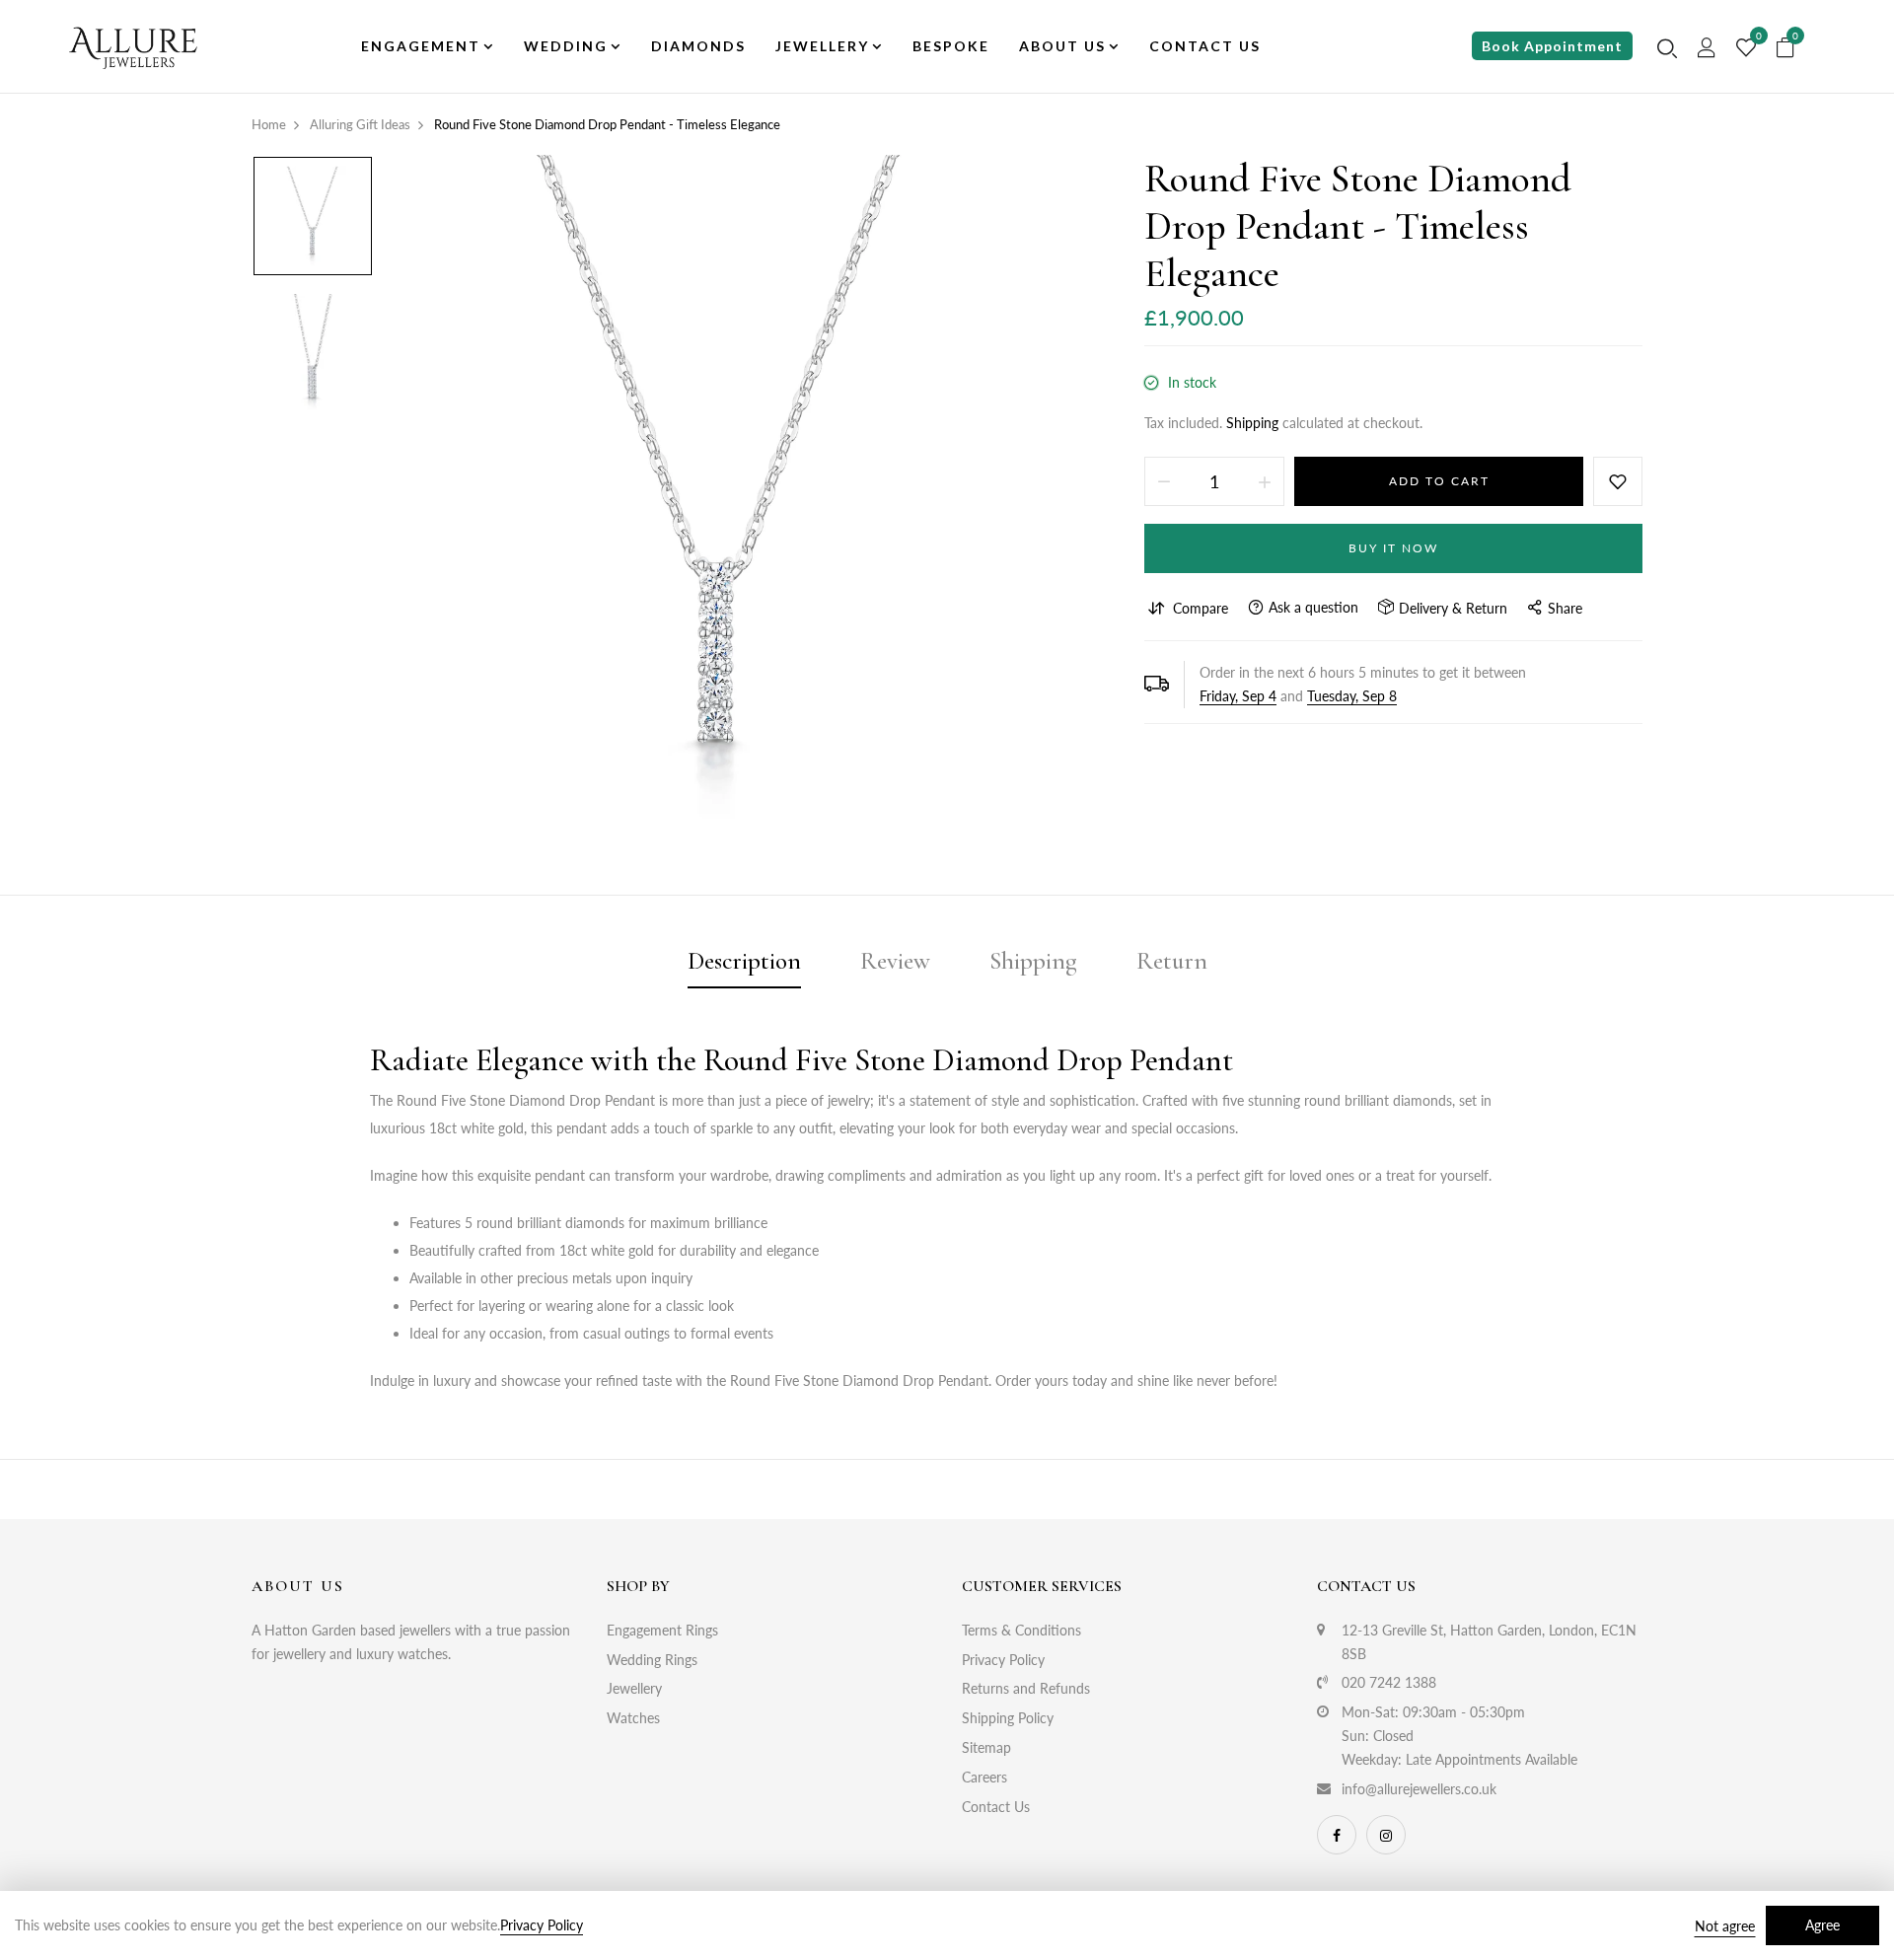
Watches (633, 1718)
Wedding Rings (652, 1660)
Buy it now (1393, 548)
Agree (1822, 1925)
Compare (1201, 608)
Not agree (1725, 1926)
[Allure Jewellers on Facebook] (1337, 1835)
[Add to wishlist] (1618, 481)
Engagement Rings (662, 1630)
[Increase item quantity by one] (1265, 481)
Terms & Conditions (1021, 1630)
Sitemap (986, 1747)
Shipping (1252, 423)
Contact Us (996, 1807)
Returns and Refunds (1026, 1688)
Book (1552, 46)
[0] (1746, 48)
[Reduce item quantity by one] (1164, 481)
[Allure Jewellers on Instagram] (1386, 1835)
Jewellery (634, 1688)
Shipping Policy (1008, 1718)
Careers (984, 1777)
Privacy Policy (1003, 1660)
